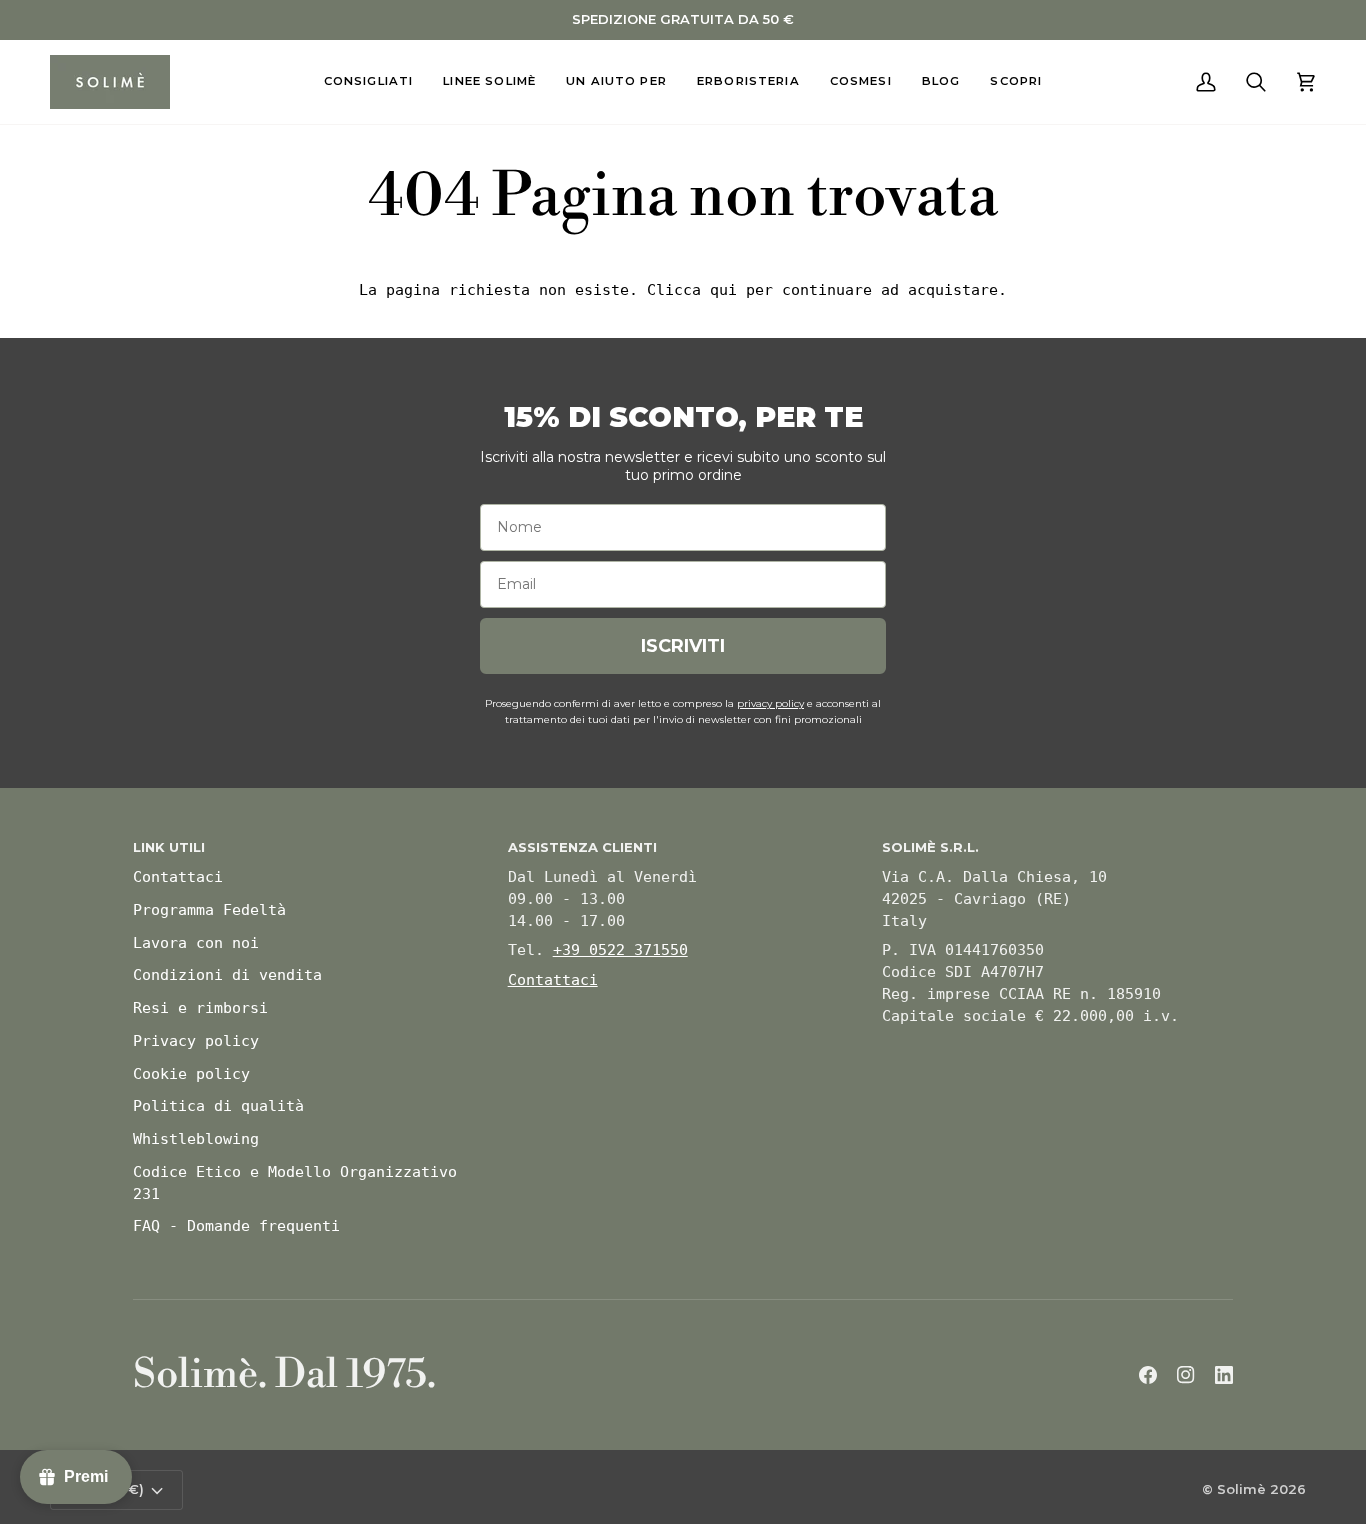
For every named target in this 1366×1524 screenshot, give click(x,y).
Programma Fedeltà (209, 910)
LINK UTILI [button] (169, 847)
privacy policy (770, 703)
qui (723, 290)
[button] (369, 82)
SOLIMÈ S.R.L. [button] (930, 847)
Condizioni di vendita (227, 975)
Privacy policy (196, 1041)
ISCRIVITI (683, 646)
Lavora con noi (196, 943)
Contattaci (178, 877)
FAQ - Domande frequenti (236, 1226)
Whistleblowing (196, 1139)
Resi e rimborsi (200, 1008)
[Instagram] (1186, 1375)
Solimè (1241, 1489)
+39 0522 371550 (620, 950)
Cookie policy (191, 1074)
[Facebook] (1148, 1375)
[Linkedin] (1224, 1375)
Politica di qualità (218, 1106)
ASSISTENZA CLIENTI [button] (582, 847)
